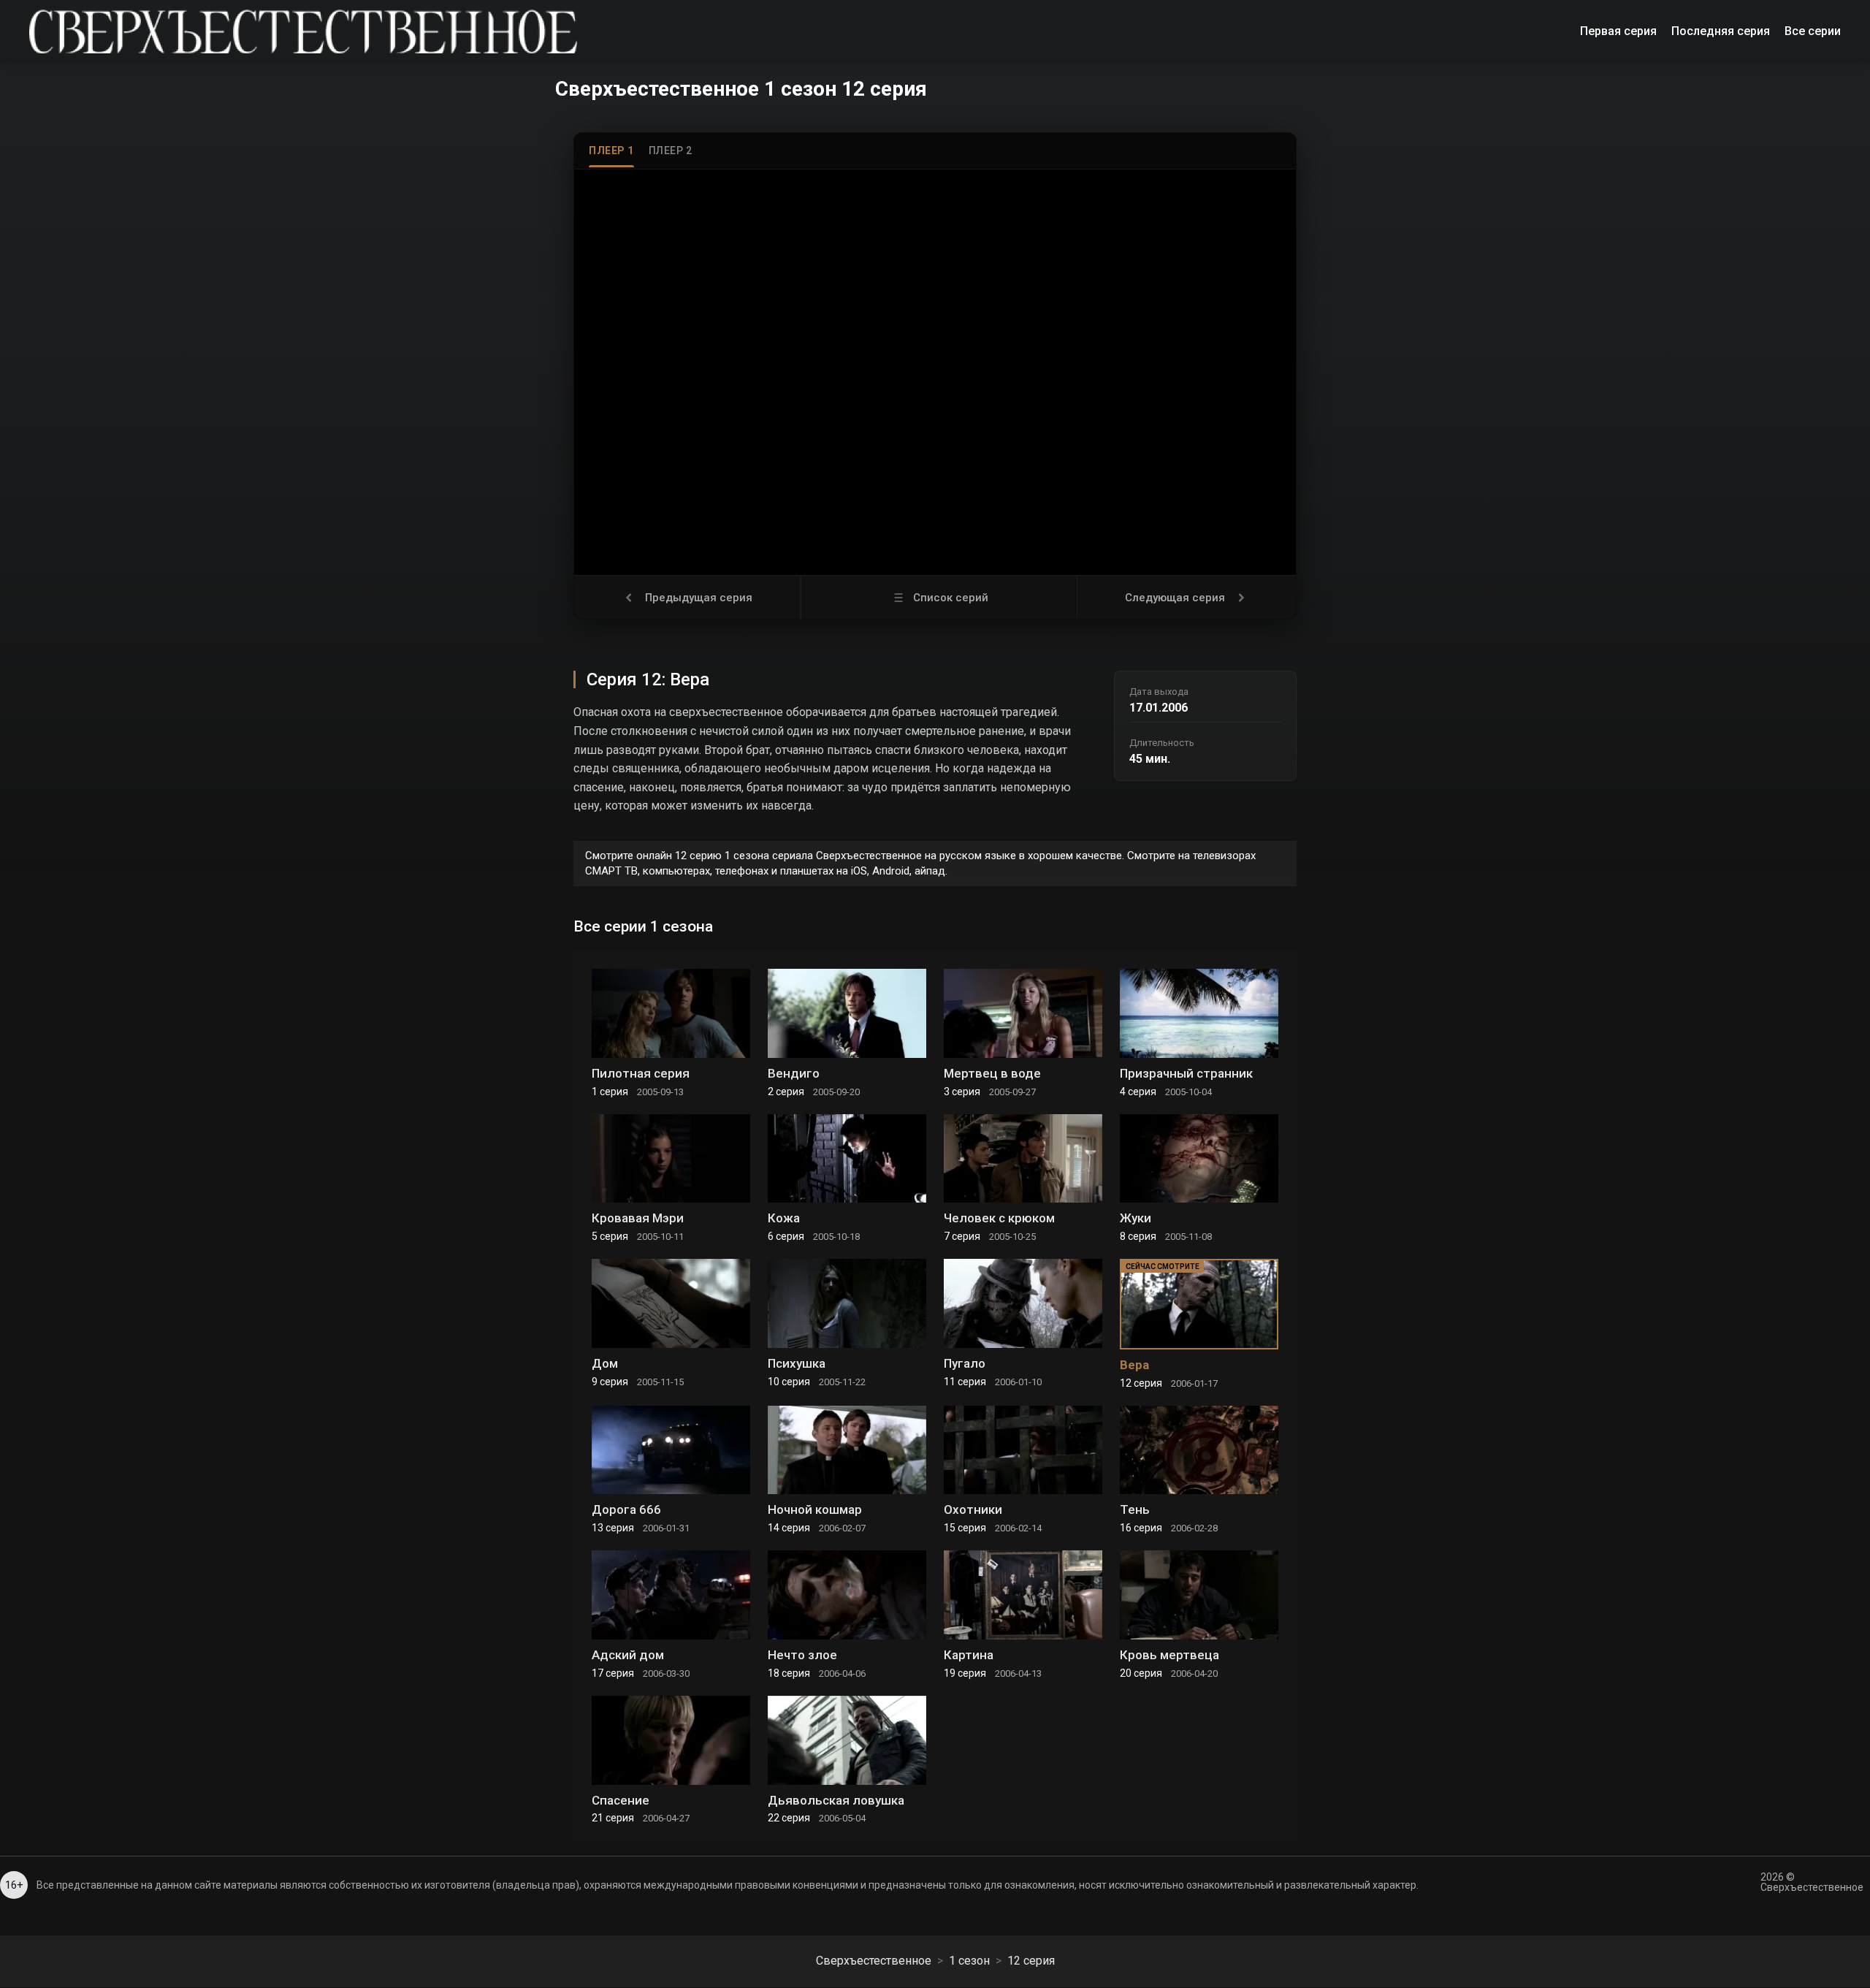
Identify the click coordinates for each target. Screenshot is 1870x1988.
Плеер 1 (611, 151)
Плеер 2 (671, 151)
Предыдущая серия (699, 598)
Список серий (951, 598)
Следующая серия (1175, 598)
